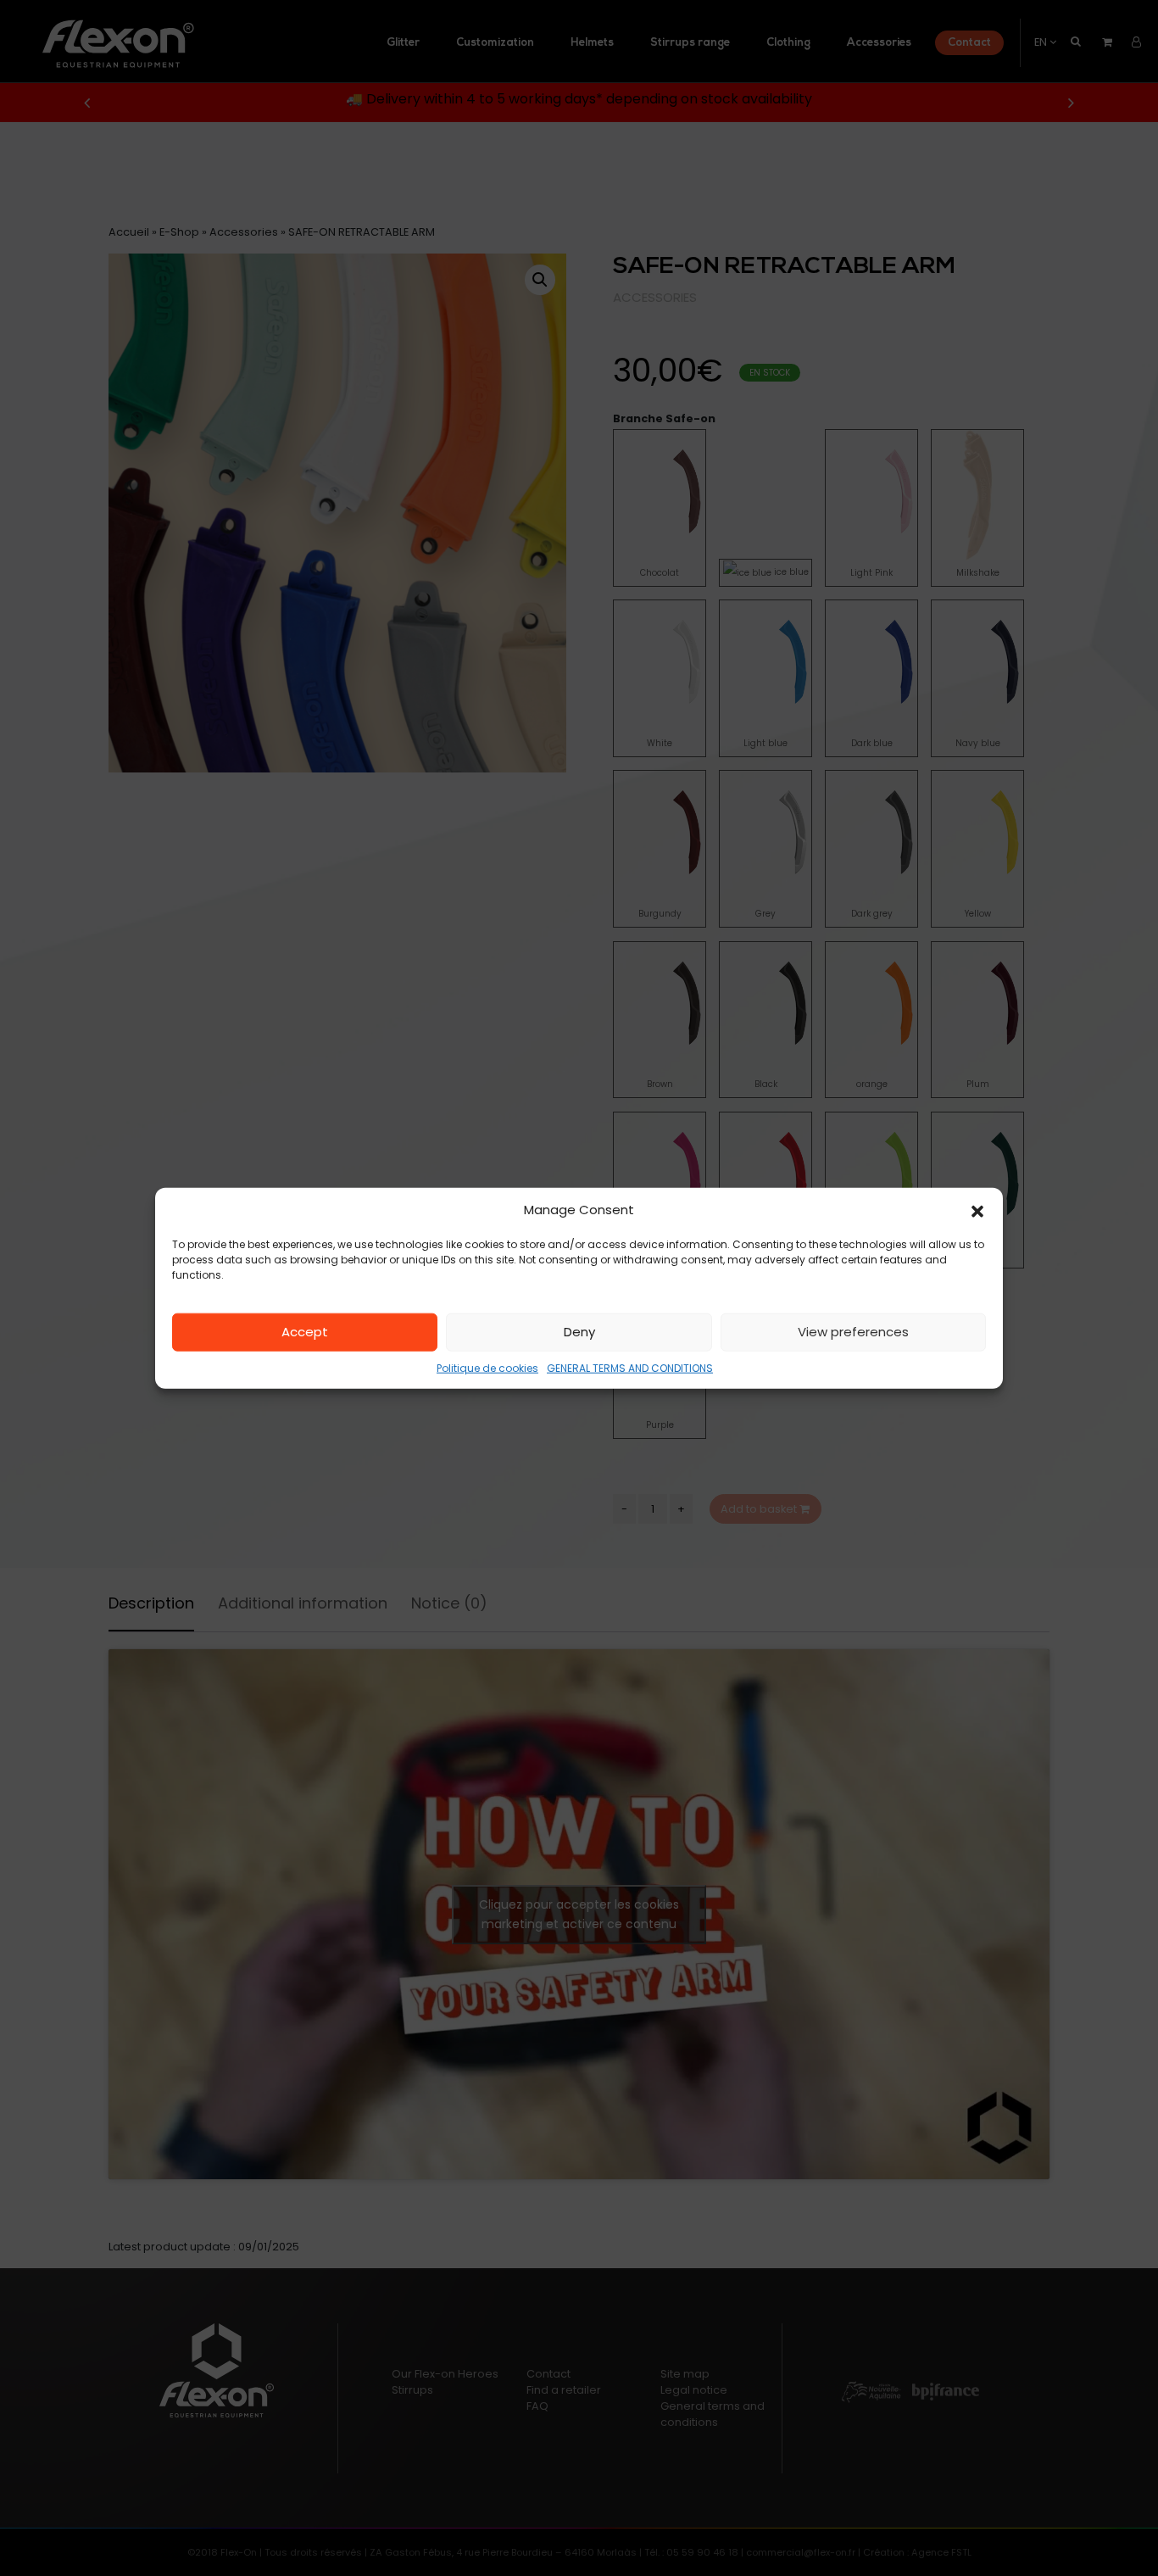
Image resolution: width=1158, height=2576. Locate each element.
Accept (305, 1332)
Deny (579, 1332)
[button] (977, 1210)
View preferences (853, 1332)
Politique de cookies (487, 1367)
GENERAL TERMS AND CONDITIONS (630, 1367)
